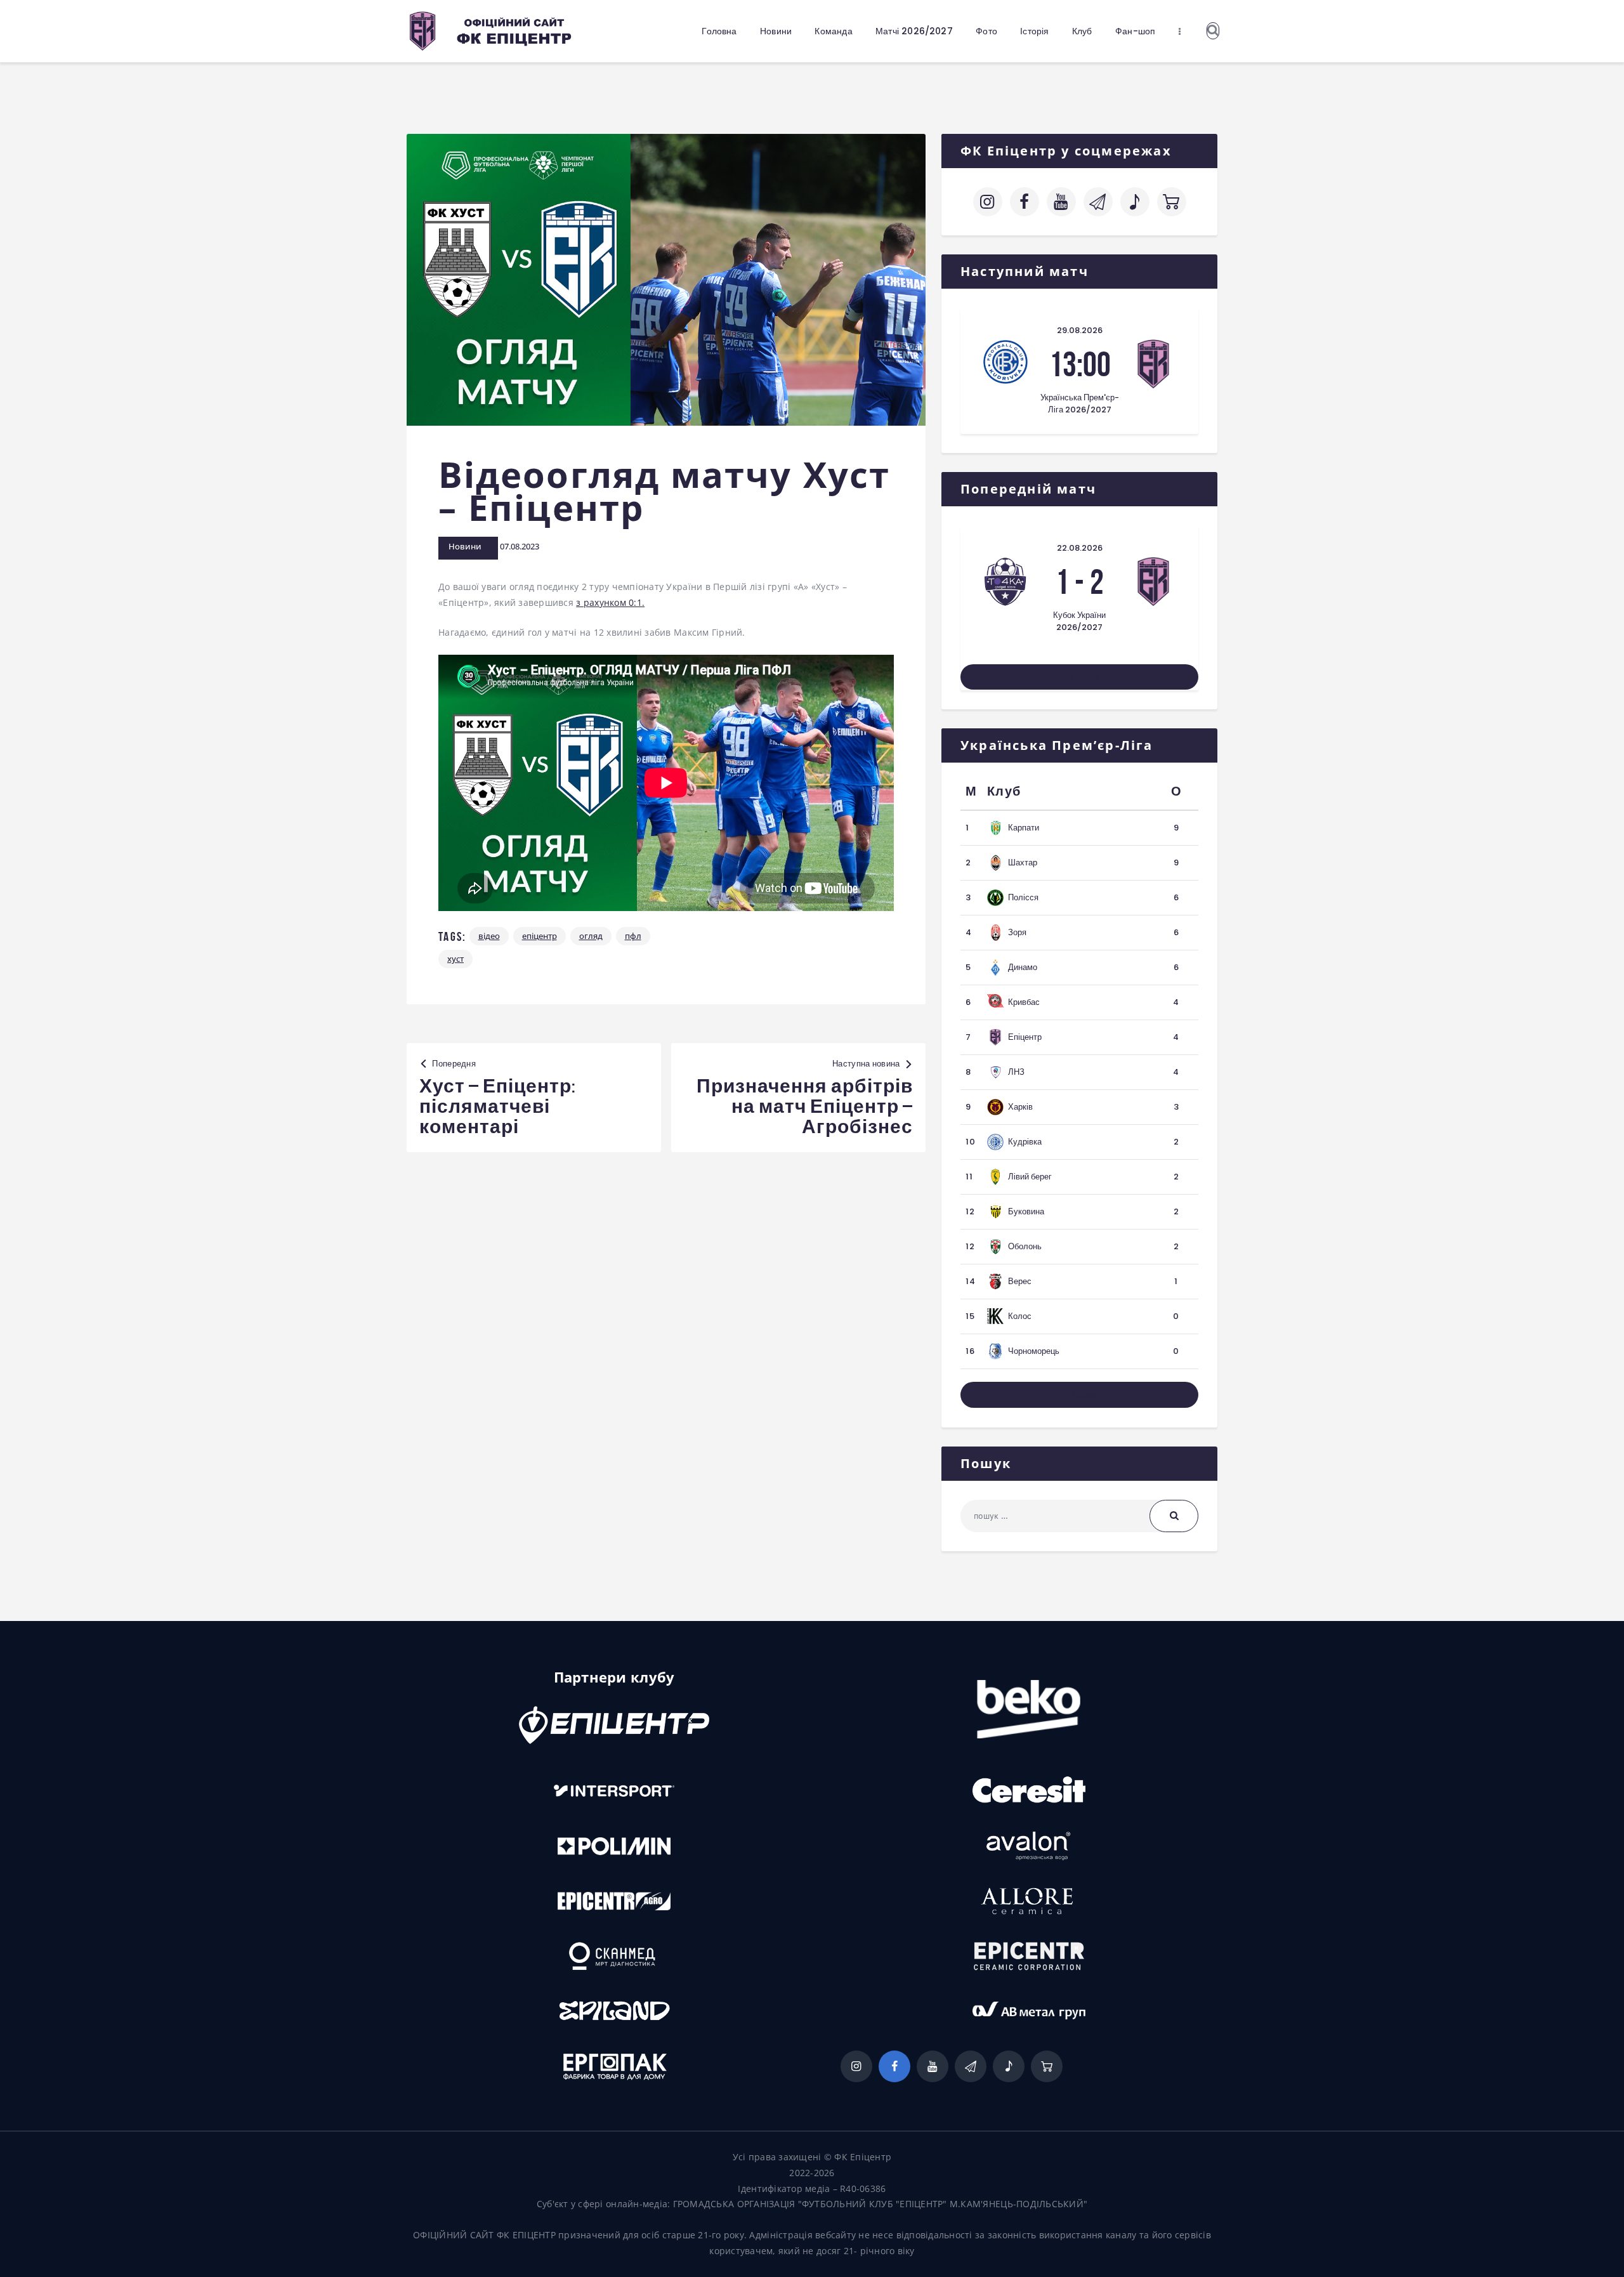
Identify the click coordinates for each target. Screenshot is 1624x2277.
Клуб (1004, 791)
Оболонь (1025, 1246)
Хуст (455, 959)
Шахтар (1023, 863)
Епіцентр (540, 936)
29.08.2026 (1080, 330)
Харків (1020, 1107)
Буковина (1026, 1211)
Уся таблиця (1080, 1394)
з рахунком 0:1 (609, 602)
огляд (591, 936)
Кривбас (1024, 1002)
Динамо (1023, 967)
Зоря (1017, 932)
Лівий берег (1030, 1177)
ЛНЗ (1016, 1072)
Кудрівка (1025, 1142)
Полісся (1023, 897)
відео (489, 936)
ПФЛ (633, 936)
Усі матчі (1080, 677)
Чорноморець (1034, 1351)
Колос (1020, 1316)
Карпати (1024, 828)
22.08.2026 (1080, 548)
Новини (465, 546)
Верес (1020, 1281)
